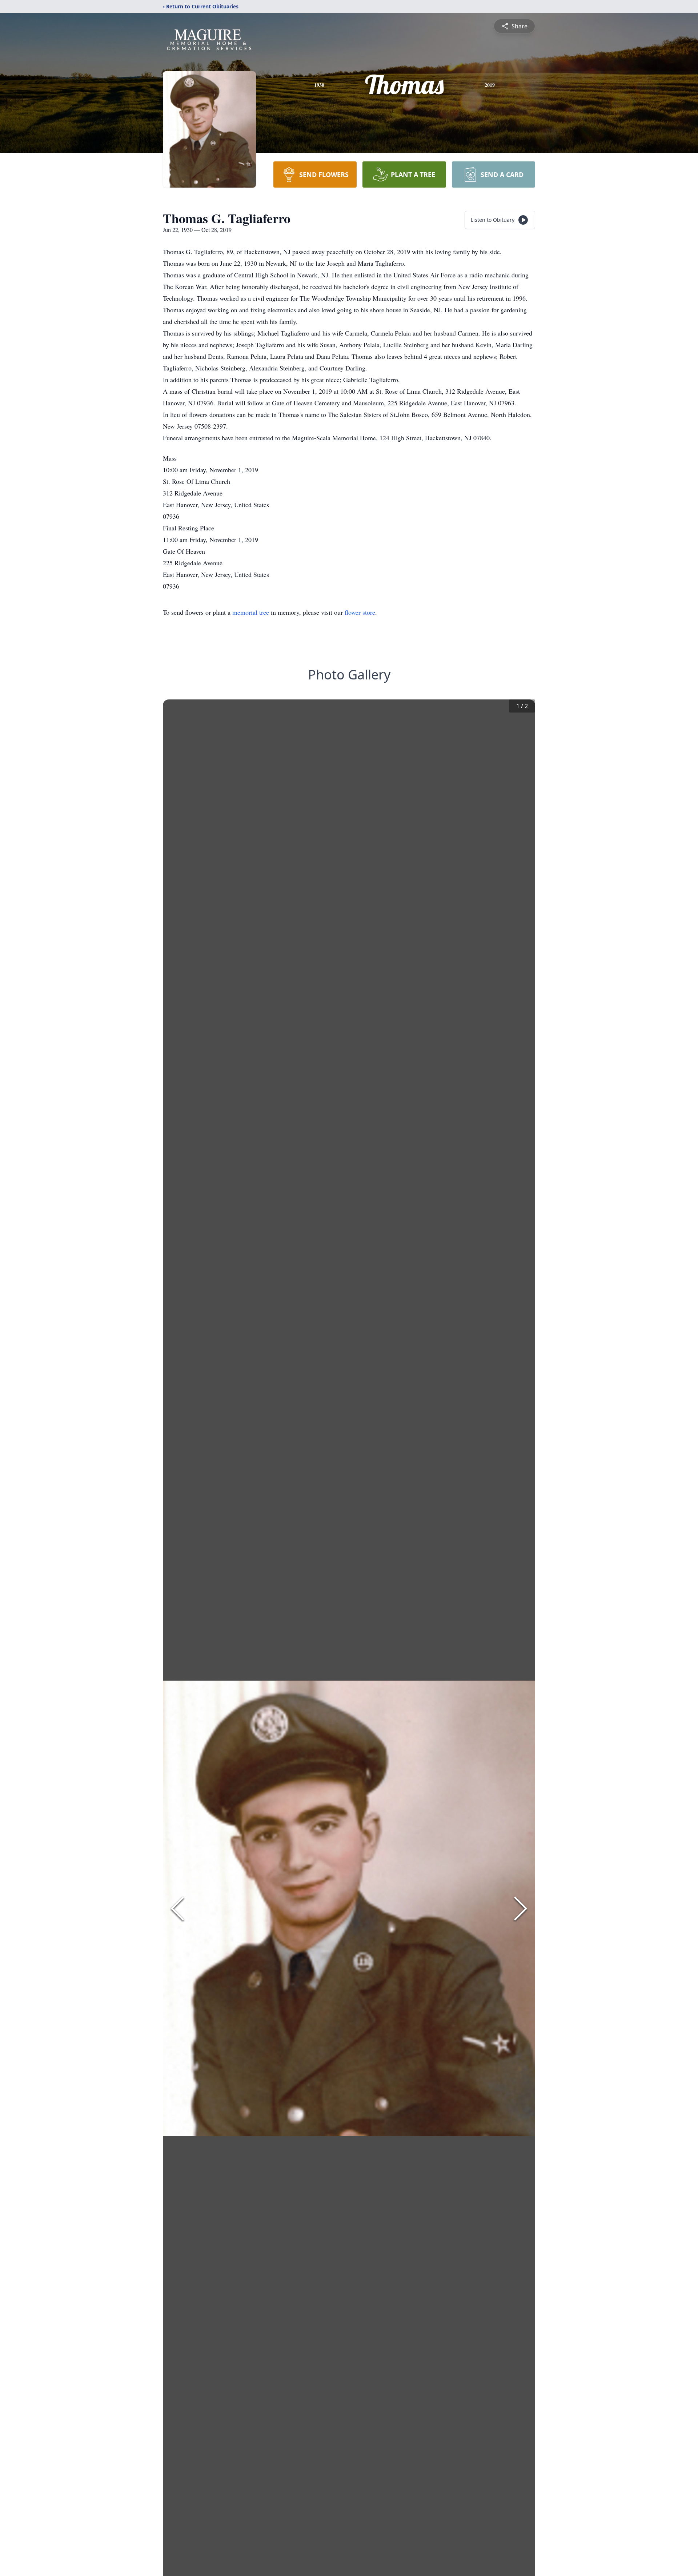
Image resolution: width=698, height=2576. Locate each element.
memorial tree (251, 612)
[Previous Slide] (177, 1909)
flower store (360, 612)
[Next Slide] (521, 1909)
